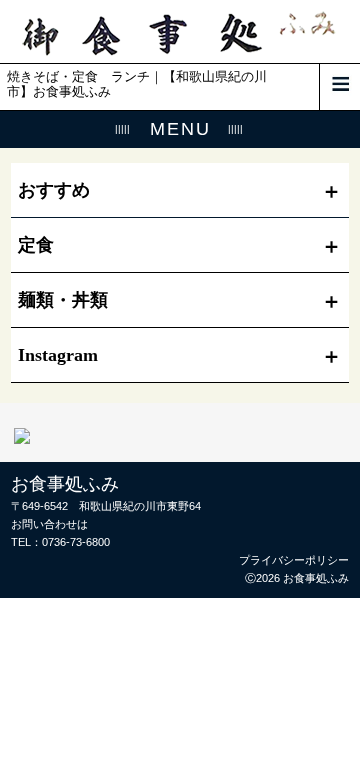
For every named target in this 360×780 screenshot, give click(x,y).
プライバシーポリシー (294, 560)
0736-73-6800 (76, 542)
